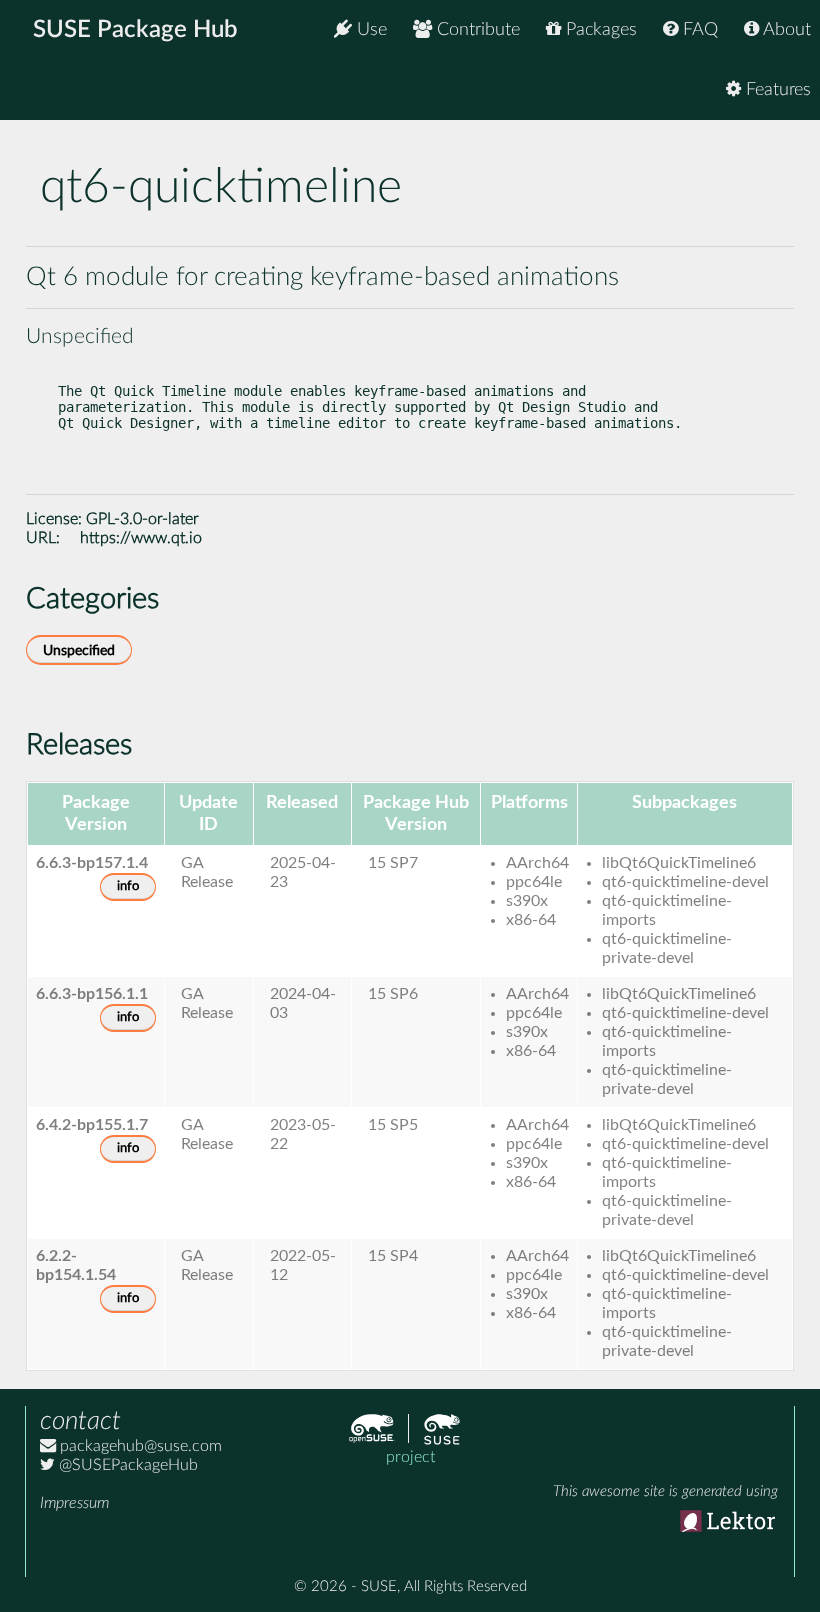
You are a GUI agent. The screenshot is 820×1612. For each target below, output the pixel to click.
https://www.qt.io (141, 538)
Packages (599, 30)
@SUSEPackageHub (126, 1465)
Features (776, 90)
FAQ (698, 30)
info (128, 886)
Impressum (74, 1503)
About (785, 30)
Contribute (476, 30)
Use (369, 30)
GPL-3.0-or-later (142, 519)
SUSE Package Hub (135, 30)
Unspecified (79, 650)
